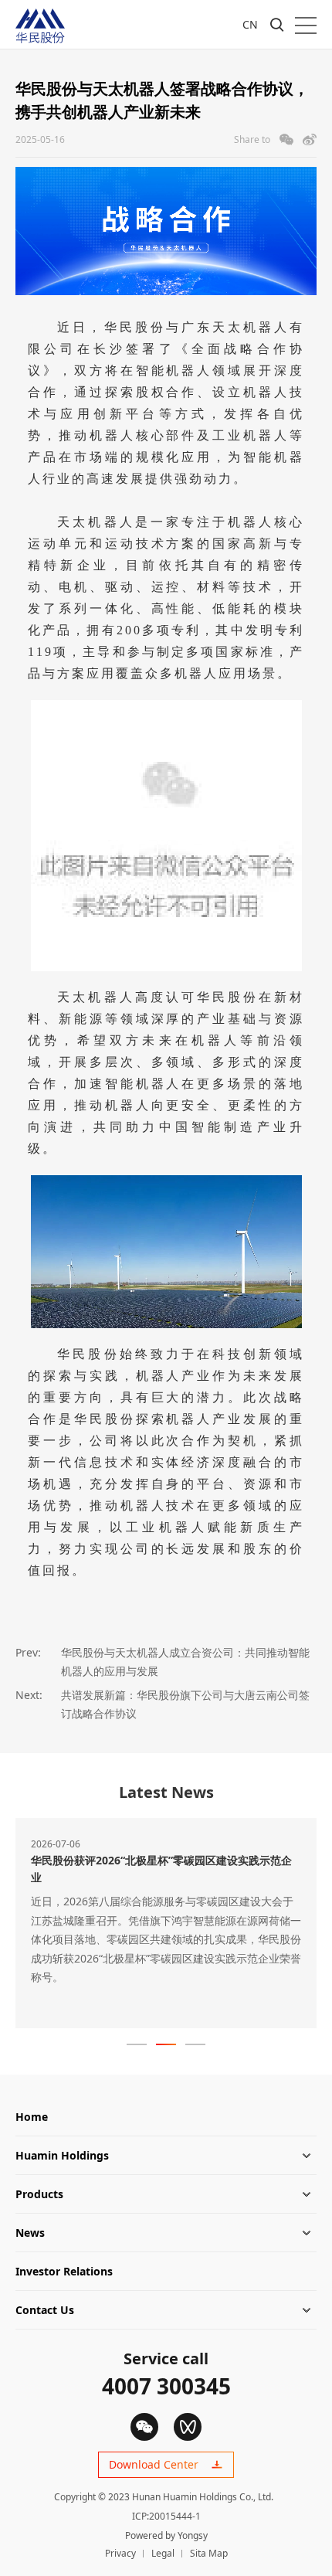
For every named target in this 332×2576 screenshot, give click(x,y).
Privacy (120, 2553)
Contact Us (45, 2310)
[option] (166, 1923)
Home (32, 2117)
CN (250, 24)
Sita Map (209, 2553)
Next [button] (317, 1929)
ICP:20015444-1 (166, 2516)
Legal (163, 2553)
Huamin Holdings (62, 2155)
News (30, 2233)
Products (39, 2194)
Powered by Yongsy (166, 2535)
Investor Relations (64, 2271)
